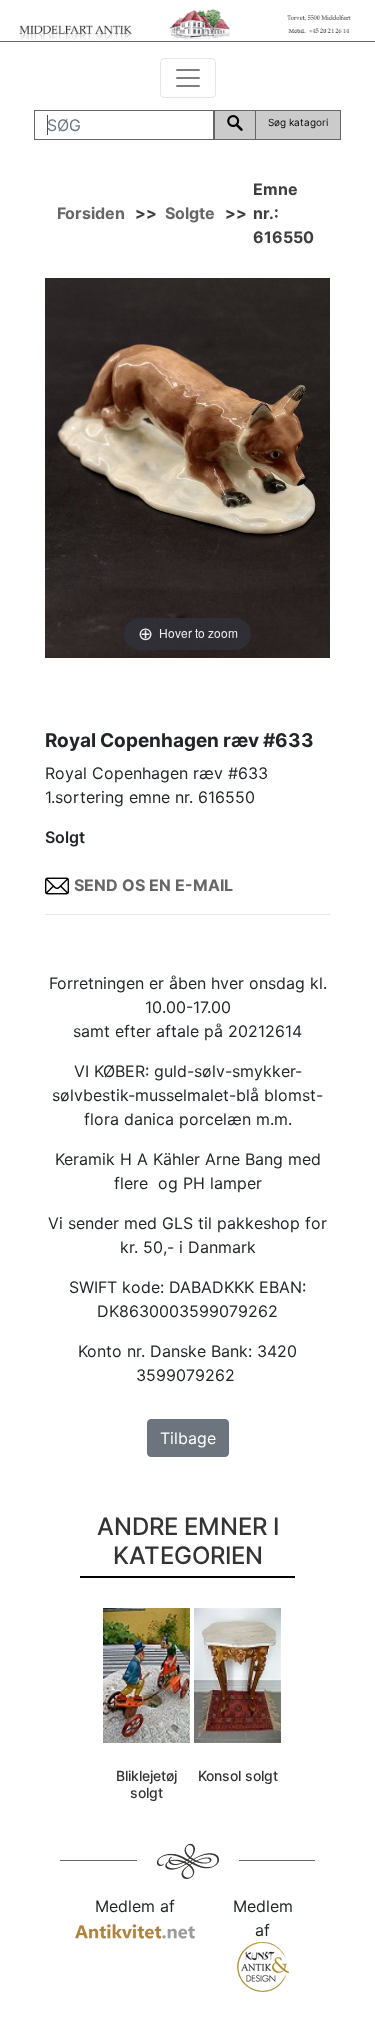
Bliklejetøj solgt (146, 1784)
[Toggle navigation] (188, 78)
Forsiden (91, 213)
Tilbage (188, 1438)
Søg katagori (298, 122)
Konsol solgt (238, 1775)
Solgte (190, 213)
